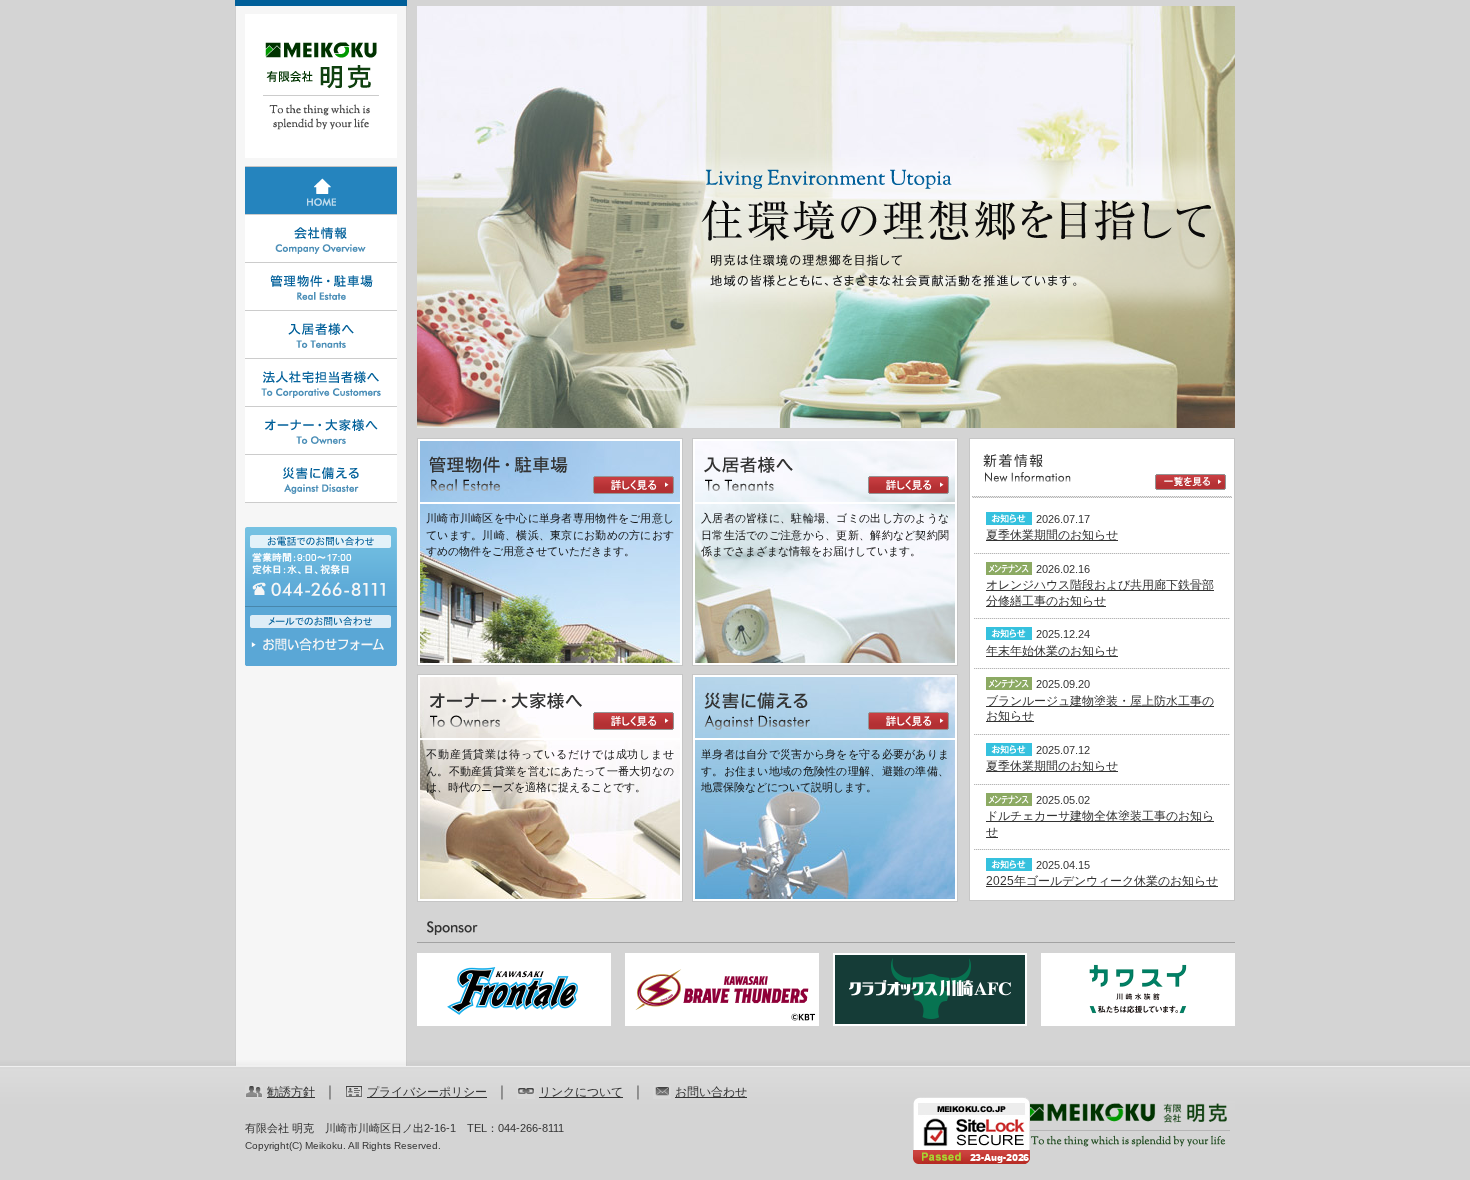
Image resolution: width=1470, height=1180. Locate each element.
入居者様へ (321, 335)
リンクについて (581, 1092)
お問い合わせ (321, 649)
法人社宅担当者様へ (321, 383)
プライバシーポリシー (427, 1092)
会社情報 (321, 239)
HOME (321, 191)
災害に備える (321, 479)
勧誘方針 (291, 1092)
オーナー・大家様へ (321, 431)
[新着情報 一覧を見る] (1102, 468)
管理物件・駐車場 (321, 287)
